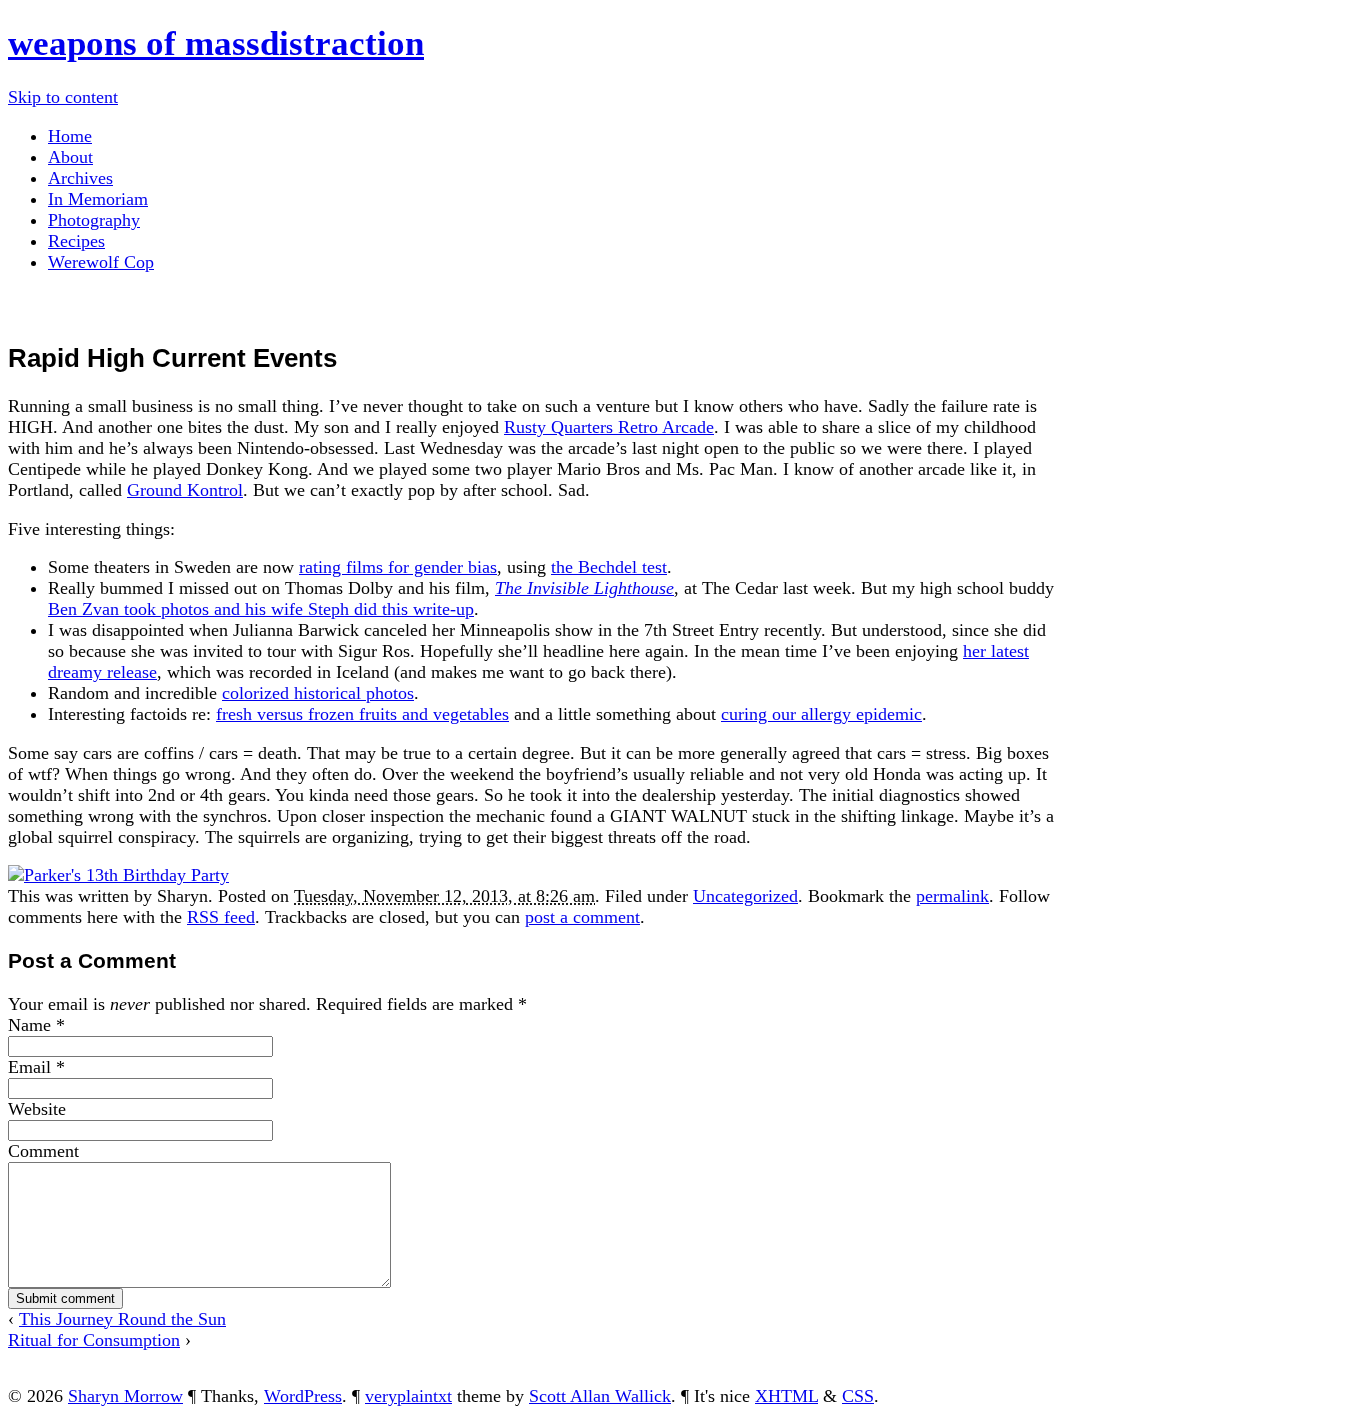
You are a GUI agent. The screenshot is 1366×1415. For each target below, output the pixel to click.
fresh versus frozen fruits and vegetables (362, 714)
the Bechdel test (609, 567)
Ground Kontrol (185, 490)
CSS (858, 1396)
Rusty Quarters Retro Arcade (609, 427)
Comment (43, 1151)
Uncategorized (745, 896)
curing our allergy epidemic (821, 714)
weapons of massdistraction (216, 43)
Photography (94, 220)
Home (70, 136)
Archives (80, 178)
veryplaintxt (408, 1396)
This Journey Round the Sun (122, 1319)
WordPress (303, 1396)
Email (29, 1067)
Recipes (76, 241)
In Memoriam (98, 199)
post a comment (582, 917)
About (70, 157)
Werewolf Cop (101, 262)
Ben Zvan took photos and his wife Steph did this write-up (261, 609)
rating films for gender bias (398, 567)
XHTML (786, 1396)
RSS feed (221, 917)
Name (29, 1025)
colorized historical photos (318, 693)
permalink (952, 896)
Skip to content (63, 97)
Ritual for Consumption (94, 1340)
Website (37, 1109)
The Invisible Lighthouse (584, 588)
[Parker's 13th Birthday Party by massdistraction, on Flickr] (118, 875)
